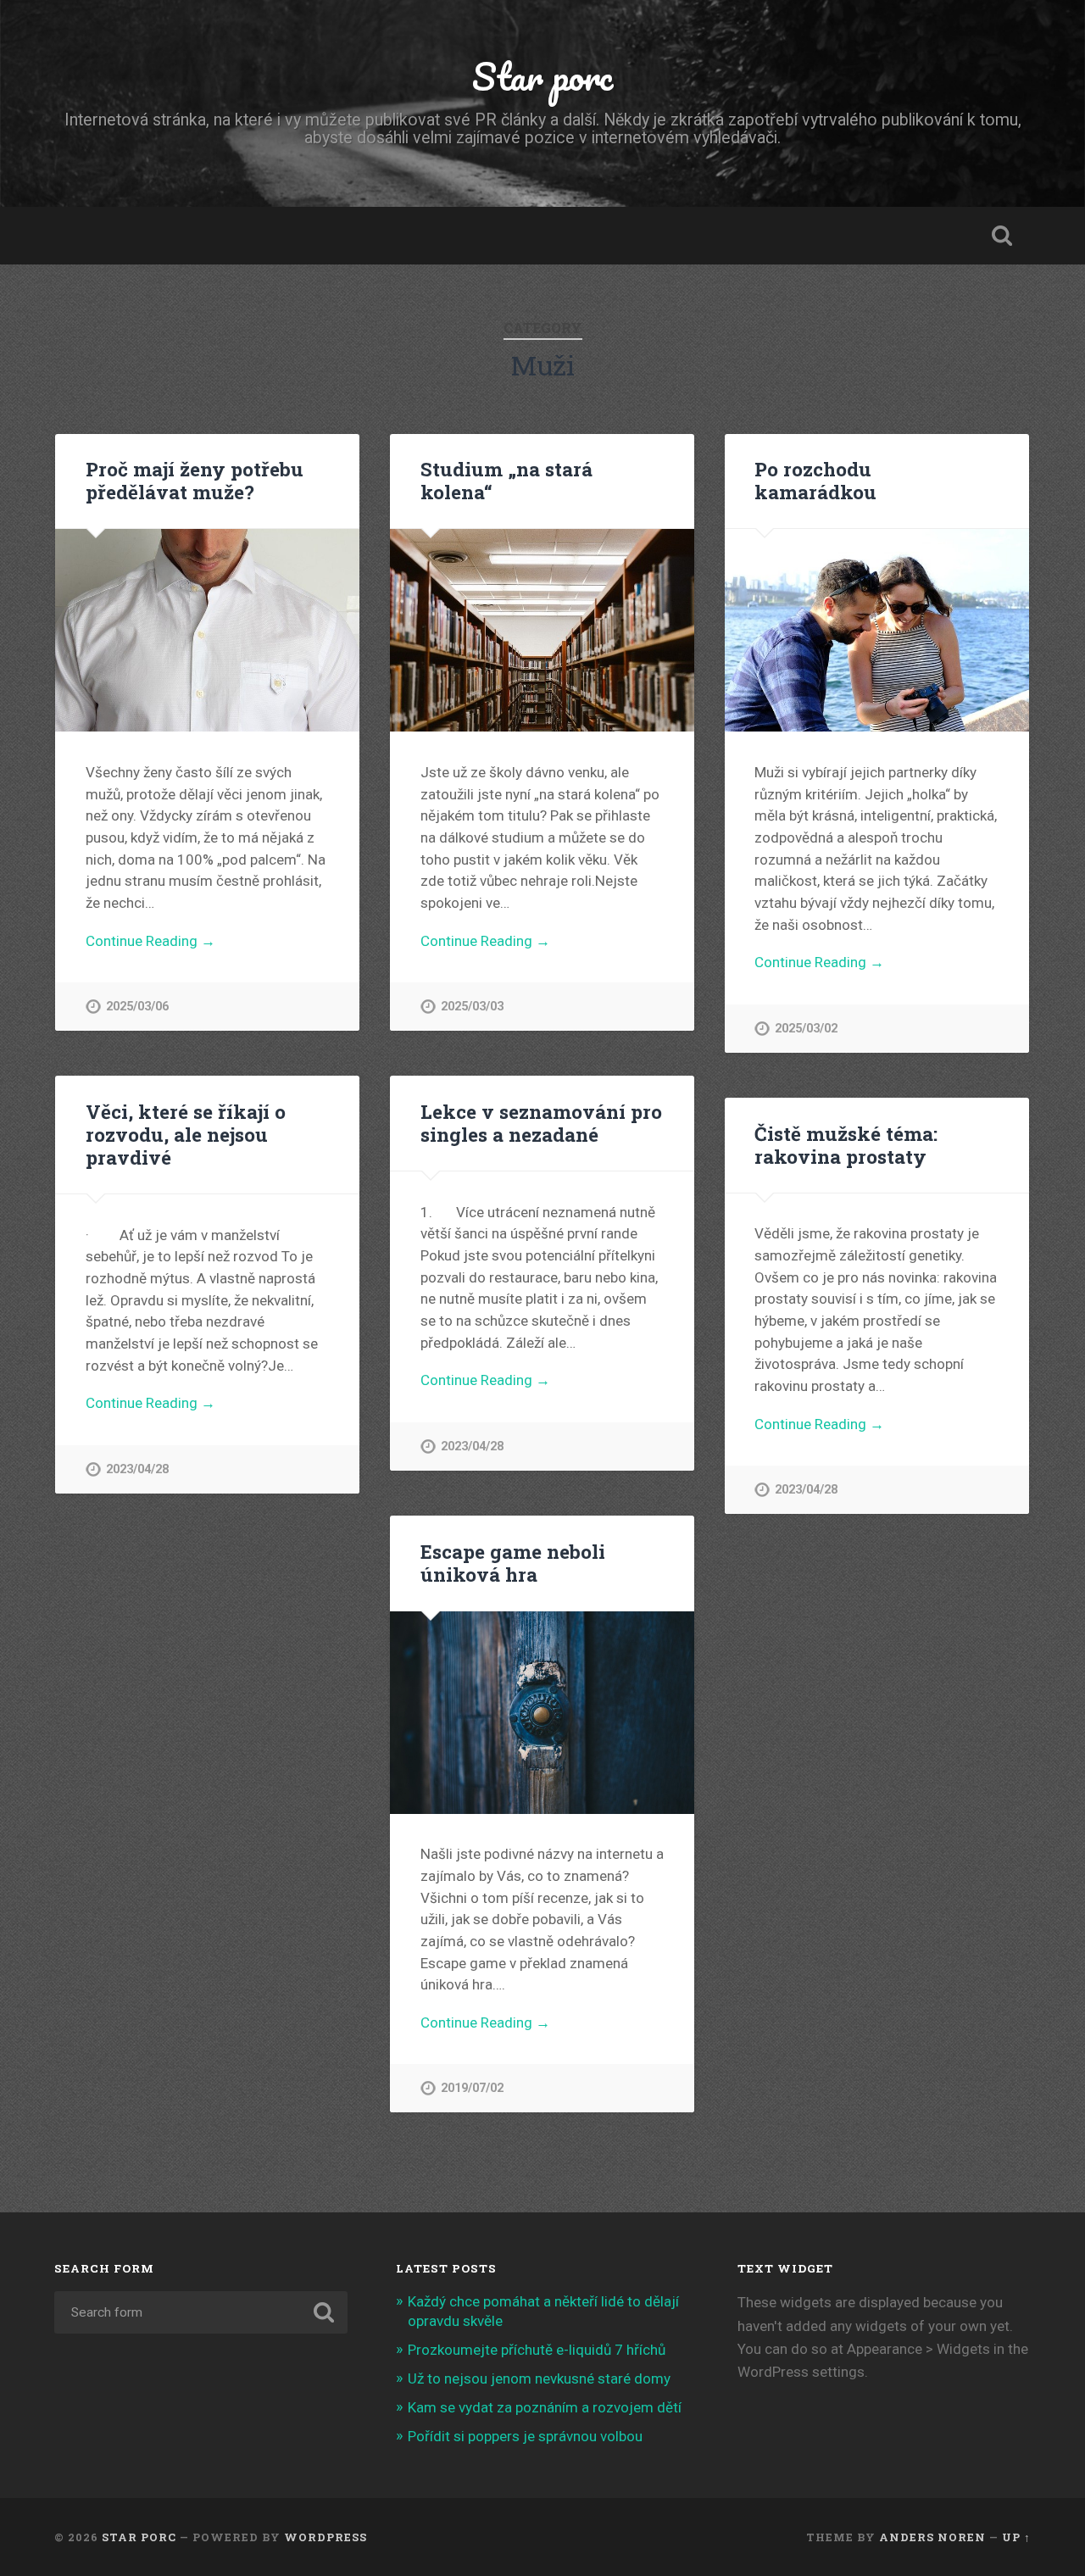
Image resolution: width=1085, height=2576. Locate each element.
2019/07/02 (472, 2088)
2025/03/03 (472, 1007)
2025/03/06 (137, 1007)
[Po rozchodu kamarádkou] (877, 630)
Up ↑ (1016, 2537)
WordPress (325, 2537)
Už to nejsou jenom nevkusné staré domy (539, 2378)
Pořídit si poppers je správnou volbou (525, 2436)
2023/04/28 (137, 1469)
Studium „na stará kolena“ (506, 480)
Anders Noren (932, 2537)
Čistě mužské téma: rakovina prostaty (846, 1145)
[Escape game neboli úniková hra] (542, 1713)
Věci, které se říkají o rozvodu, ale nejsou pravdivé (186, 1134)
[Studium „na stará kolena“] (542, 630)
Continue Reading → (150, 941)
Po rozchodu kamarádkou (815, 480)
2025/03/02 (806, 1029)
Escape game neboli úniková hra (513, 1563)
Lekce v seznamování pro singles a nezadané (541, 1123)
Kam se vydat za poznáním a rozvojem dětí (545, 2407)
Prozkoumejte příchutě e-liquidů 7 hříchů (537, 2350)
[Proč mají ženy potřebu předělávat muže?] (207, 630)
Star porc (542, 76)
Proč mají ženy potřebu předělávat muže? (195, 480)
